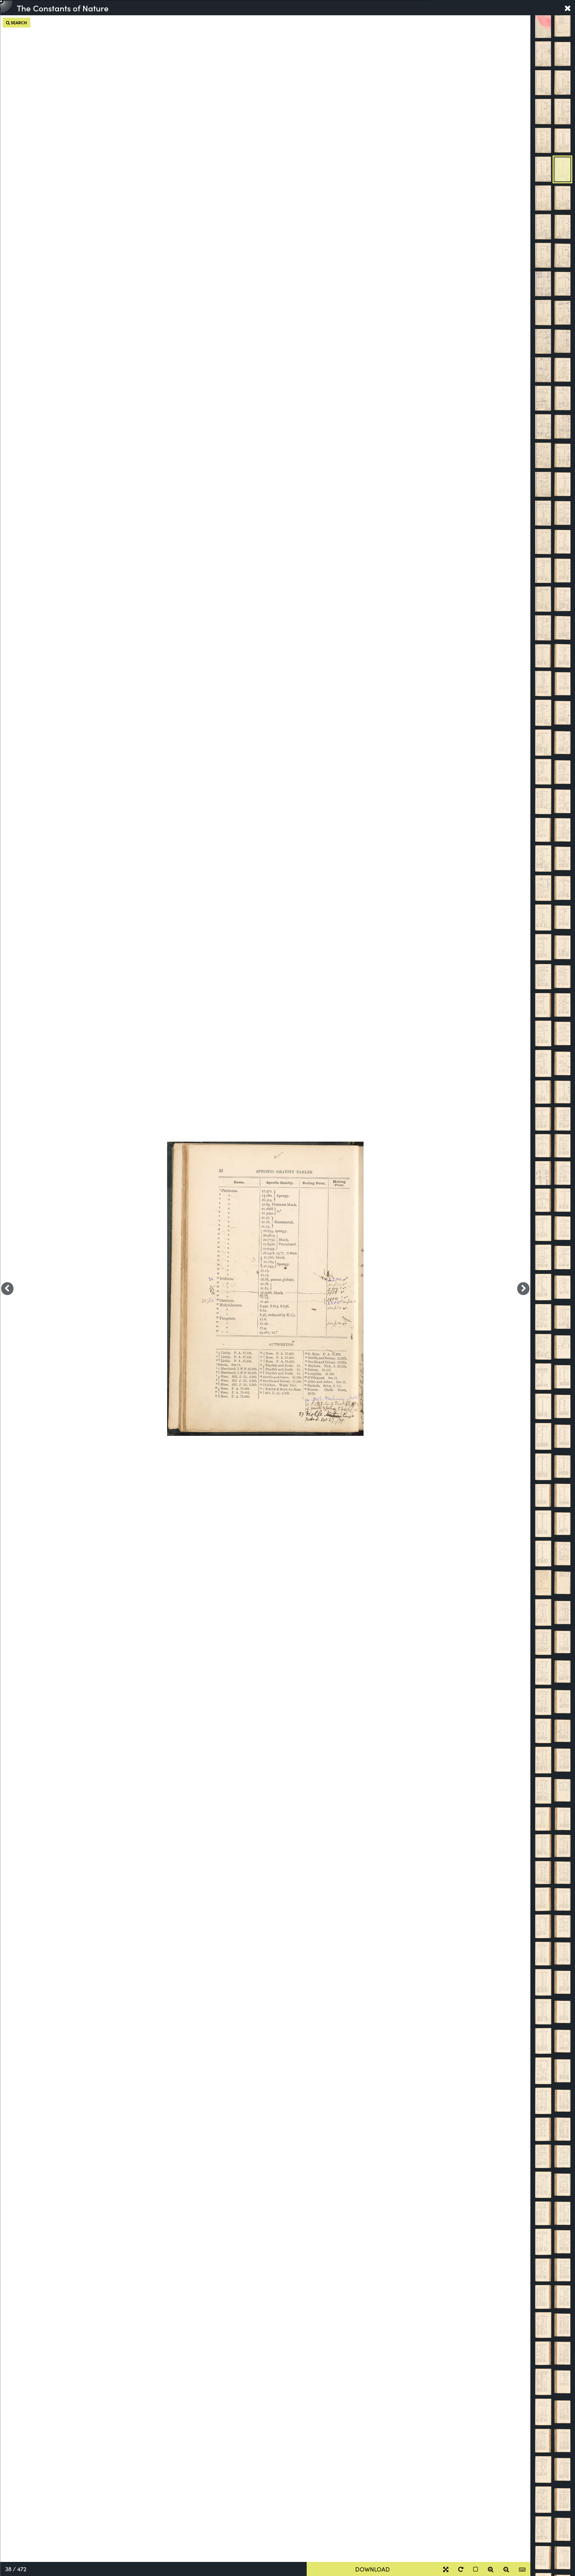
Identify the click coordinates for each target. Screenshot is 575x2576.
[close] (568, 8)
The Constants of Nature (63, 8)
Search (18, 22)
